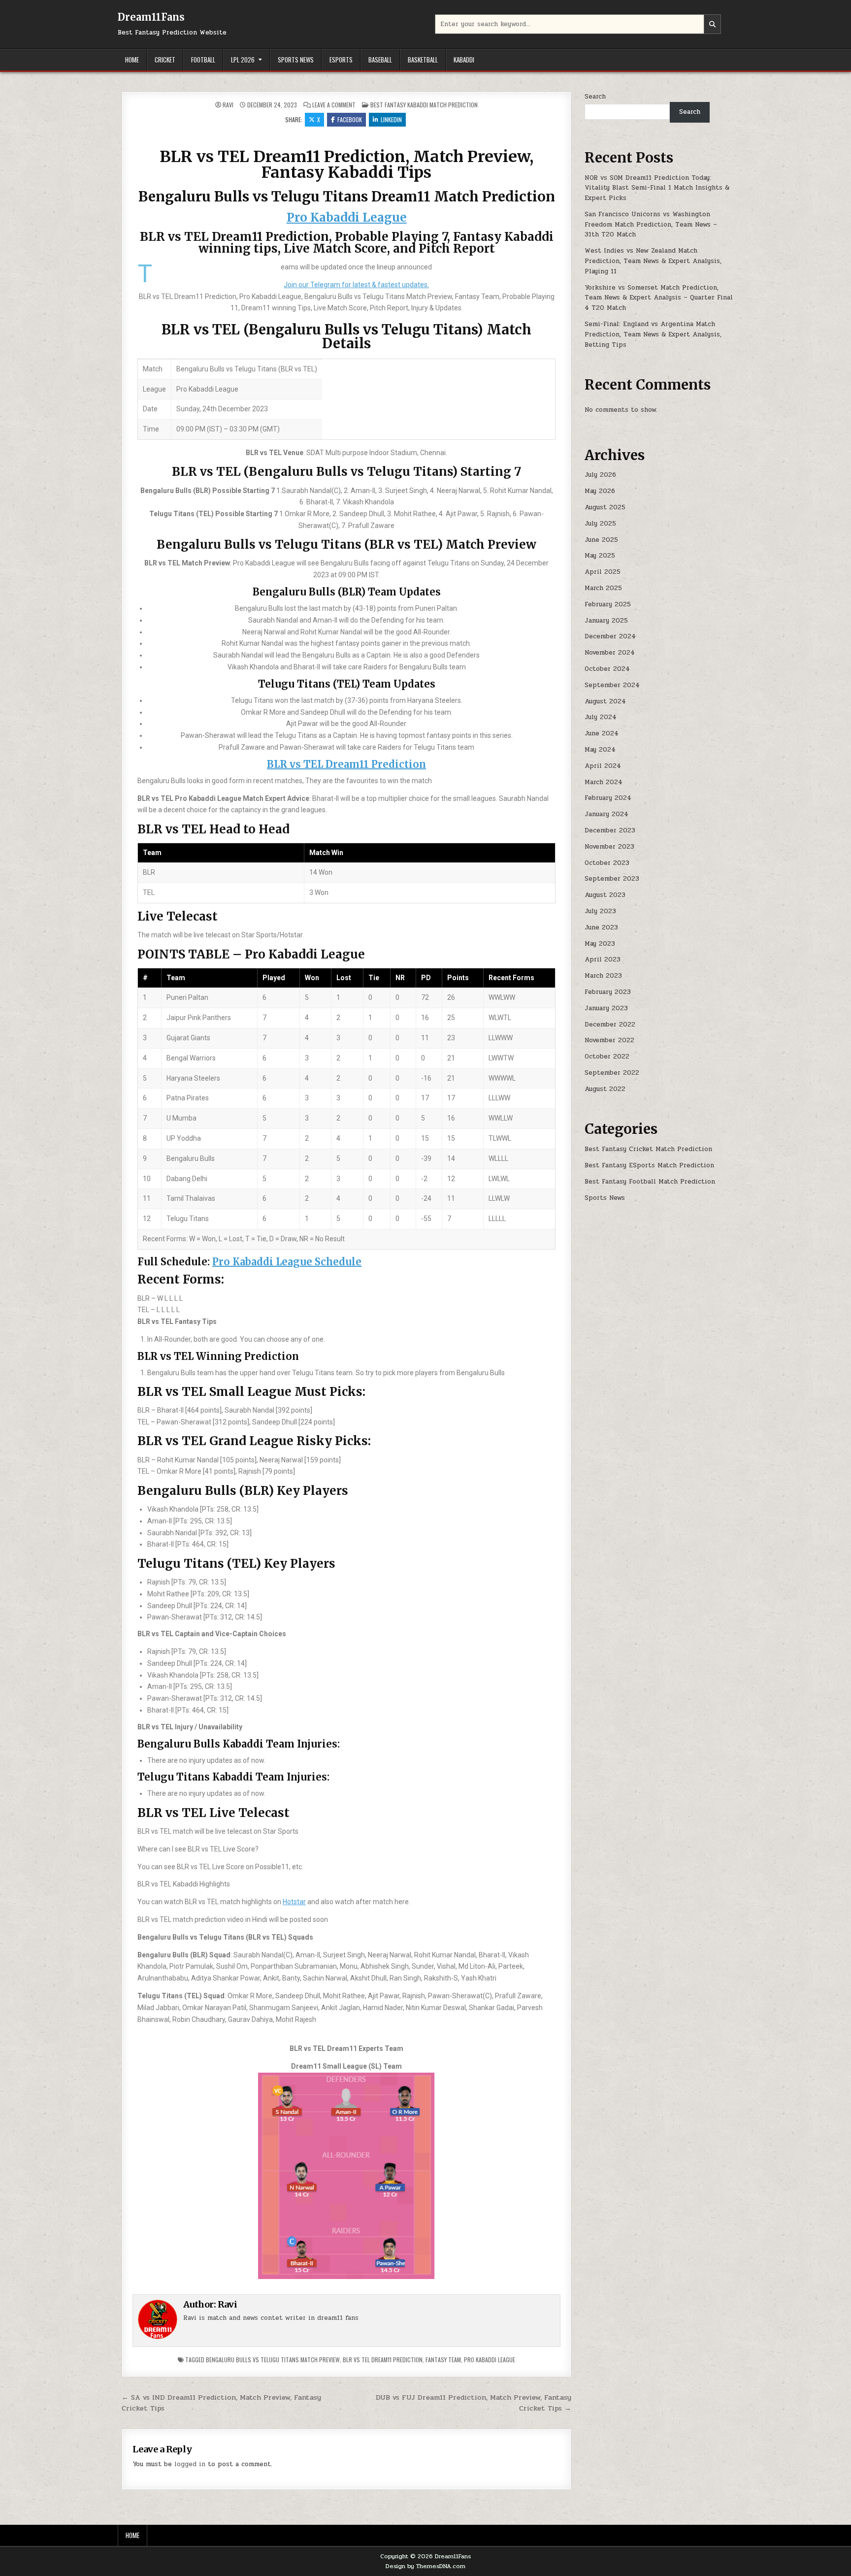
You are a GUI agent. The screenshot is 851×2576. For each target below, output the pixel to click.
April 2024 (603, 766)
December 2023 (610, 830)
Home (132, 60)
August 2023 (605, 895)
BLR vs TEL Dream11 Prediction (346, 764)
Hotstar (294, 1902)
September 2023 (612, 879)
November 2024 (610, 653)
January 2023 (606, 1008)
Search (595, 97)
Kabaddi (464, 60)
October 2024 (607, 669)
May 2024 (600, 750)
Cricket (165, 60)
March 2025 (603, 588)
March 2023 (603, 976)
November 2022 (609, 1040)
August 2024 (605, 701)
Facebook (350, 119)
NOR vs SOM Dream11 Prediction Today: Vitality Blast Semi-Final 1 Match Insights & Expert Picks (657, 188)
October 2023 (607, 863)
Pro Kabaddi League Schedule (287, 1262)
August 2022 (605, 1089)
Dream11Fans (151, 17)
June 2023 (601, 927)
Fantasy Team (443, 2360)
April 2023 (603, 959)
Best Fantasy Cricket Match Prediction (648, 1149)
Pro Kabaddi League (347, 217)
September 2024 (612, 685)
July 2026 (600, 475)
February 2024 (608, 798)
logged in (190, 2464)
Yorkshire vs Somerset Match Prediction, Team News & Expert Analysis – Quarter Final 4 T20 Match (659, 298)
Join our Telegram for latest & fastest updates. (356, 285)
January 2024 (606, 814)
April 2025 (603, 572)
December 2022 (610, 1024)
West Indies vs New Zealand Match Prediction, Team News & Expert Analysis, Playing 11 (653, 261)
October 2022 (607, 1057)
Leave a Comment (334, 105)
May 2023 (600, 944)
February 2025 (608, 604)
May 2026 (600, 491)
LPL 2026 (243, 60)
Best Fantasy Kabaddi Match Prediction (424, 105)
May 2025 (600, 556)
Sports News (296, 60)
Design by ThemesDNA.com (425, 2566)
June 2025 (601, 540)
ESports (341, 60)
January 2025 (606, 621)
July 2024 (601, 717)
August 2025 (605, 507)
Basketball (423, 60)
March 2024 (604, 782)
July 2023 (600, 911)
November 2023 (609, 847)
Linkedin (391, 119)
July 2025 (600, 524)
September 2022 (612, 1073)
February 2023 (608, 992)
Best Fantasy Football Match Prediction (650, 1182)
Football (203, 60)
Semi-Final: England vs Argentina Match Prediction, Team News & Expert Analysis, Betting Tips (653, 334)
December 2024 (610, 636)
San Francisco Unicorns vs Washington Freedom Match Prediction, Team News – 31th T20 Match (651, 225)
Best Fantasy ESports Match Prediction (649, 1165)
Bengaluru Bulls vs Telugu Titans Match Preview (273, 2360)
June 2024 (602, 733)
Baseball (380, 60)
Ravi (228, 105)
